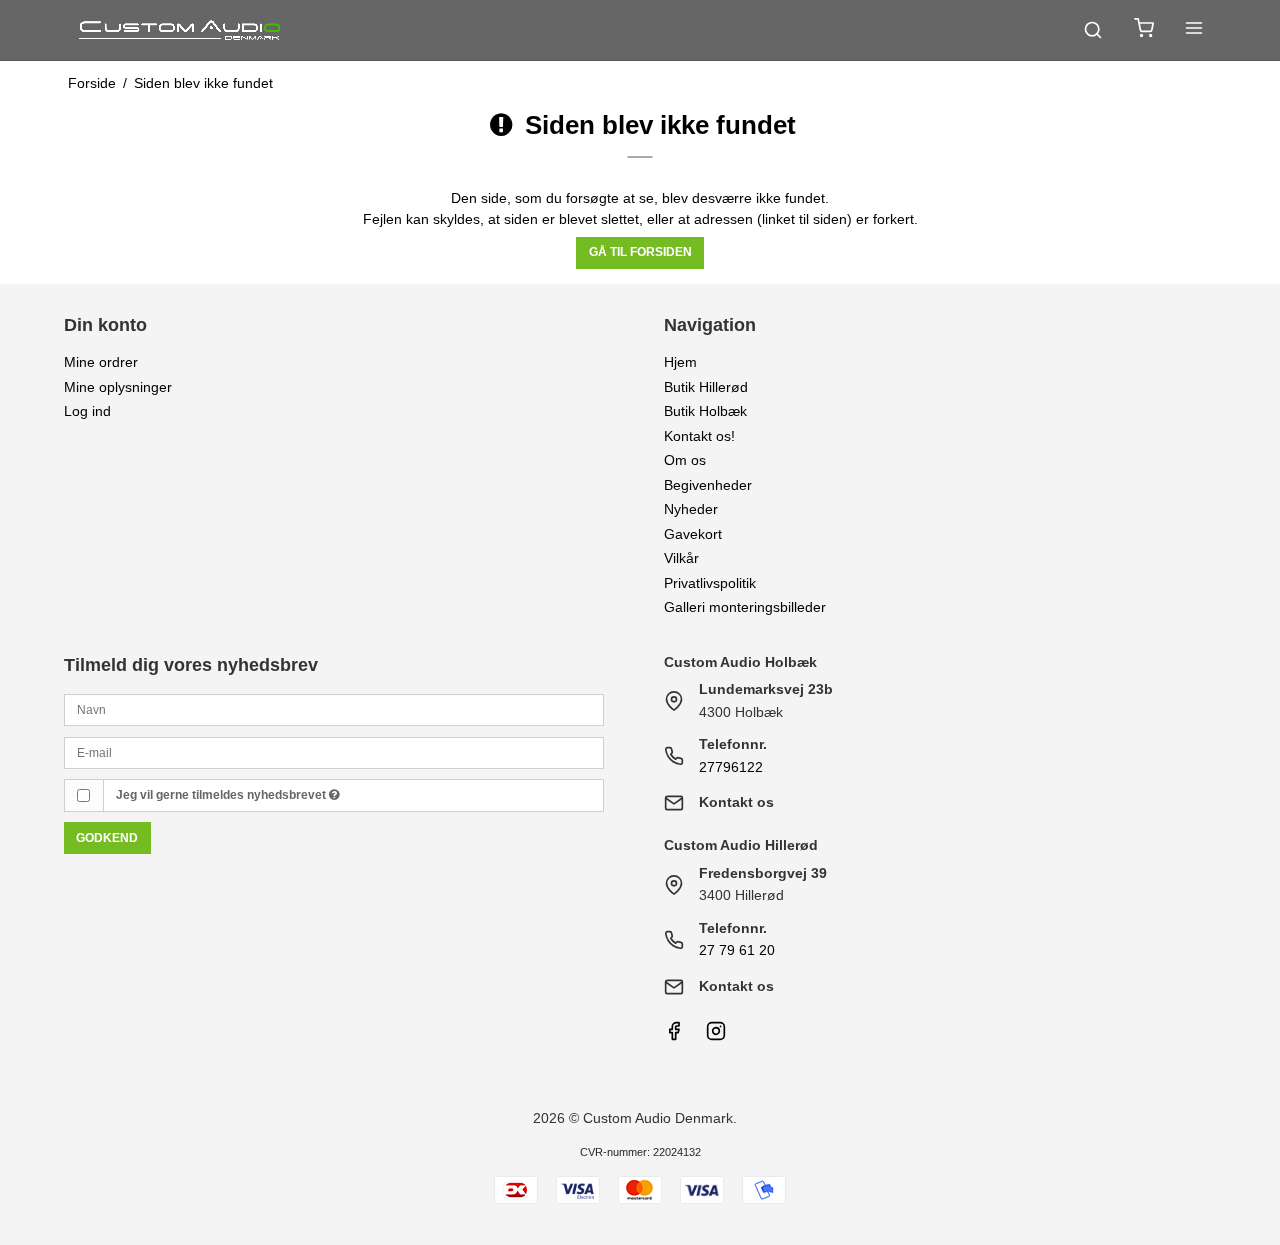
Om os (685, 460)
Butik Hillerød (706, 387)
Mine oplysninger (118, 387)
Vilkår (681, 558)
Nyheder (691, 509)
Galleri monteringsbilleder (745, 607)
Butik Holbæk (705, 411)
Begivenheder (708, 485)
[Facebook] (674, 1036)
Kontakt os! (699, 436)
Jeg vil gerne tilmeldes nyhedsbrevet (222, 795)
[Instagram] (716, 1036)
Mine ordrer (101, 362)
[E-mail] (334, 751)
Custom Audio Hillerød (741, 845)
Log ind (87, 411)
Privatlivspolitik (710, 583)
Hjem (680, 362)
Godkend (107, 838)
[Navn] (334, 709)
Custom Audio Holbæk (740, 662)
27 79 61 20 (737, 950)
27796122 (731, 767)
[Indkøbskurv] (1144, 30)
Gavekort (693, 534)
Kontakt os (736, 802)
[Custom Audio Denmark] (181, 30)
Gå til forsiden (640, 252)
